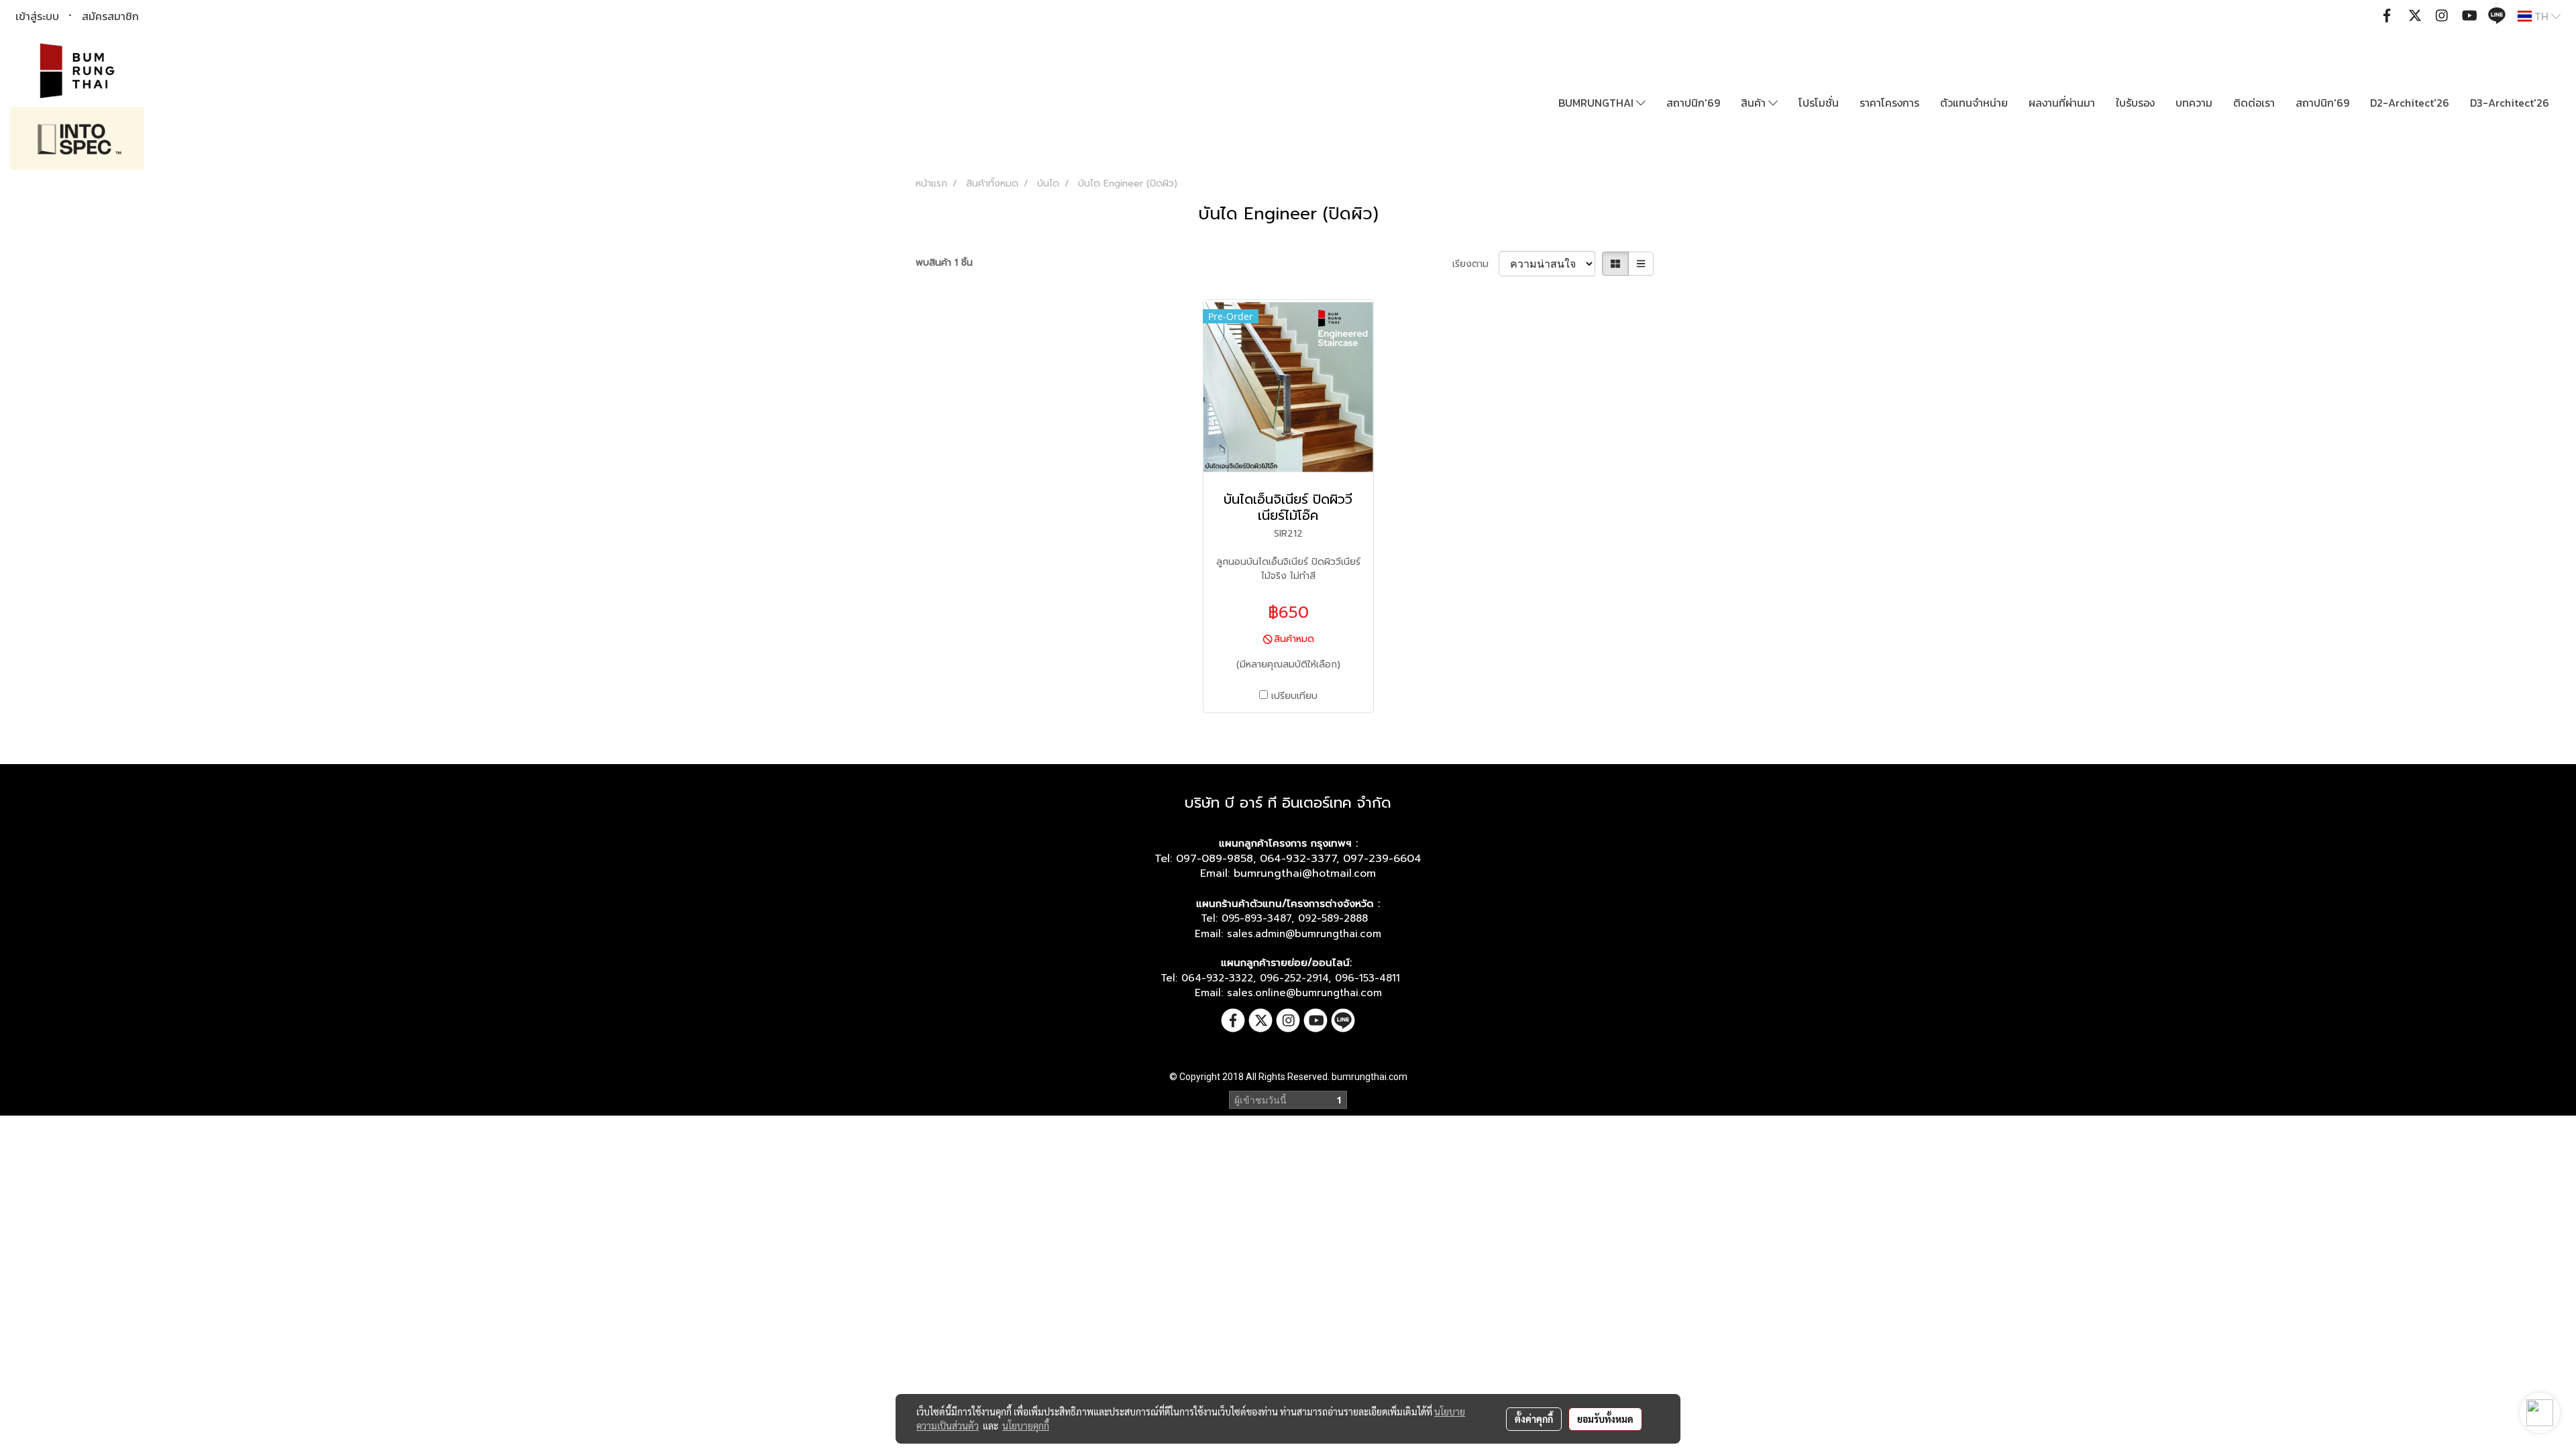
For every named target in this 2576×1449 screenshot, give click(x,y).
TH (2541, 16)
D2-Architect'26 (2410, 103)
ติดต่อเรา (2254, 103)
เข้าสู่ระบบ (37, 16)
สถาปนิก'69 (1693, 103)
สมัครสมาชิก (110, 16)
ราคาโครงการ (1889, 103)
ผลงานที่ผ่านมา (2062, 103)
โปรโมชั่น (1819, 103)
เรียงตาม (1475, 264)
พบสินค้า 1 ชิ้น (944, 263)
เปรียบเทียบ (1294, 696)
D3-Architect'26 (2510, 103)
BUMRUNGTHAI (1597, 103)
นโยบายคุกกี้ (1026, 1426)
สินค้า (1755, 103)
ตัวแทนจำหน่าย (1974, 103)
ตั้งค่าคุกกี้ (1534, 1419)
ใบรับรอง (2135, 103)
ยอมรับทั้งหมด (1605, 1419)
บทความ (2194, 103)
